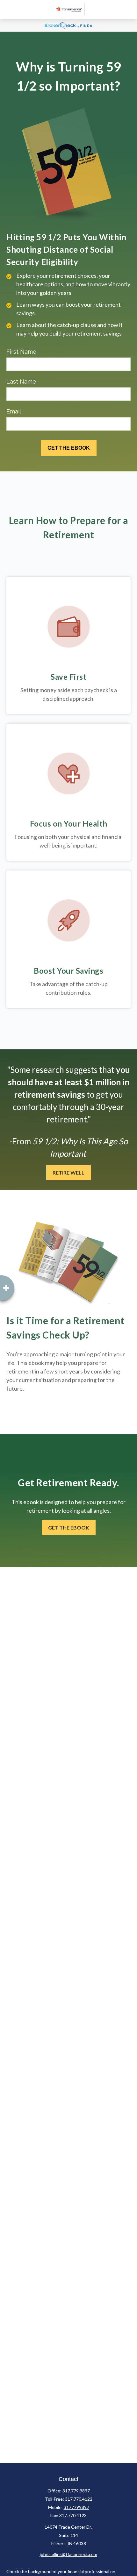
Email (14, 411)
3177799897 (76, 2507)
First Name (21, 352)
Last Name (21, 382)
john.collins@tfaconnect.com (68, 2554)
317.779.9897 (76, 2491)
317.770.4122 (79, 2499)
